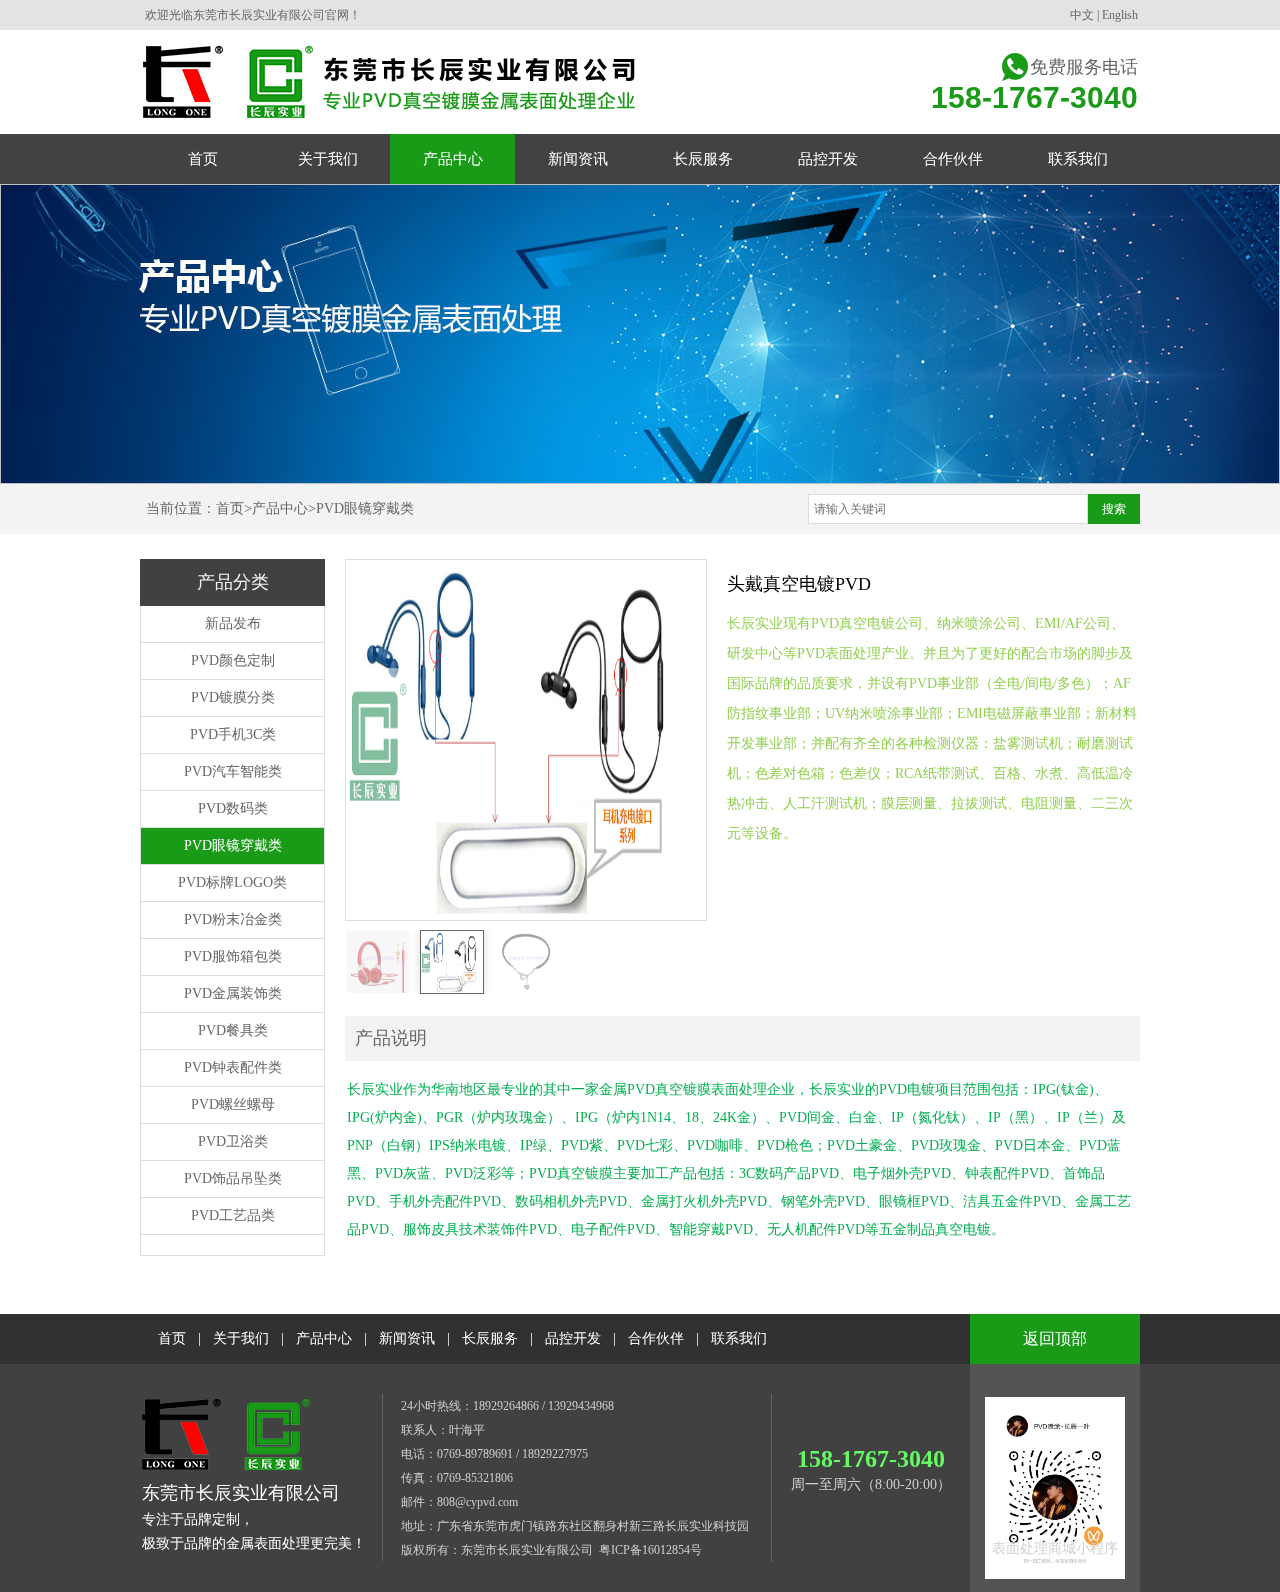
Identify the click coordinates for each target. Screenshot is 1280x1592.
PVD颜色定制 (233, 660)
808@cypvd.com (477, 1502)
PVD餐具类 (233, 1030)
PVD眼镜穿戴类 (365, 508)
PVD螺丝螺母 (233, 1104)
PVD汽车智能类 (233, 771)
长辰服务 (490, 1338)
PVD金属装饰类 (233, 993)
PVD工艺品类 (233, 1215)
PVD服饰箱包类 (233, 956)
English (1120, 15)
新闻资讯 (407, 1338)
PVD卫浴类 (233, 1141)
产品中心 (280, 508)
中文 (1082, 15)
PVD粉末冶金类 (233, 919)
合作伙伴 (656, 1338)
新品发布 (233, 623)
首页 (230, 508)
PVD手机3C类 (233, 734)
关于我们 (241, 1338)
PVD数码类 (233, 808)
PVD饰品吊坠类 (233, 1178)
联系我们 (739, 1338)
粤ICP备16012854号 (650, 1550)
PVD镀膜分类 (233, 697)
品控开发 (573, 1338)
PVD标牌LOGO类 (232, 882)
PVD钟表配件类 (233, 1067)
